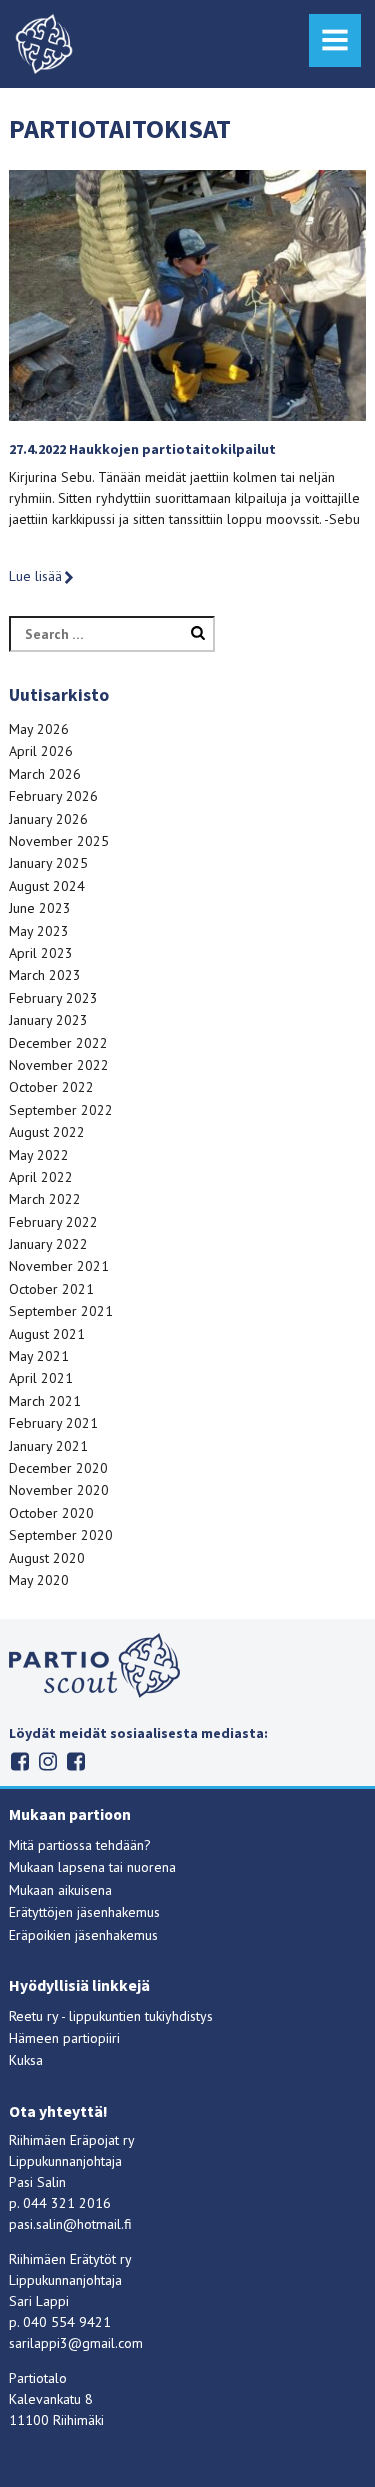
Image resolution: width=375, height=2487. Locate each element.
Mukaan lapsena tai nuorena (92, 1867)
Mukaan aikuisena (60, 1890)
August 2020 (47, 1558)
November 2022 (59, 1065)
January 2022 (48, 1244)
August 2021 (47, 1334)
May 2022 (39, 1155)
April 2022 (41, 1177)
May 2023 (39, 931)
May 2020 (39, 1580)
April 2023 (41, 953)
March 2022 (45, 1199)
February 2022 (53, 1222)
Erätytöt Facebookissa (19, 1761)
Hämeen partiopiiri (64, 2038)
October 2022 (51, 1087)
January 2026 (48, 819)
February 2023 (53, 998)
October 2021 (51, 1289)
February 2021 (53, 1423)
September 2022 (61, 1110)
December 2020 (58, 1468)
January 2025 (48, 863)
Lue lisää (35, 576)
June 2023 (40, 908)
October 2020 (51, 1513)
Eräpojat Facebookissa (75, 1761)
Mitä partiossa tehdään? (80, 1845)
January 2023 (48, 1020)
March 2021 (45, 1401)
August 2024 (47, 886)
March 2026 (45, 774)
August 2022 (47, 1132)
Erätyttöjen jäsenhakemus (84, 1912)
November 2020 (59, 1490)
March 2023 (45, 975)
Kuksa (26, 2060)
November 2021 (59, 1266)
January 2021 (48, 1446)
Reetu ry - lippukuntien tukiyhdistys (111, 2016)
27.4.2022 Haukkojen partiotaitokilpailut (142, 449)
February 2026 (53, 796)
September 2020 (61, 1535)
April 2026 (41, 751)
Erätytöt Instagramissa (47, 1761)
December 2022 (58, 1043)
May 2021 (39, 1356)
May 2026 (39, 729)
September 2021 (61, 1311)
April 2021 (41, 1378)
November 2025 (59, 841)
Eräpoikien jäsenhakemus (83, 1935)
